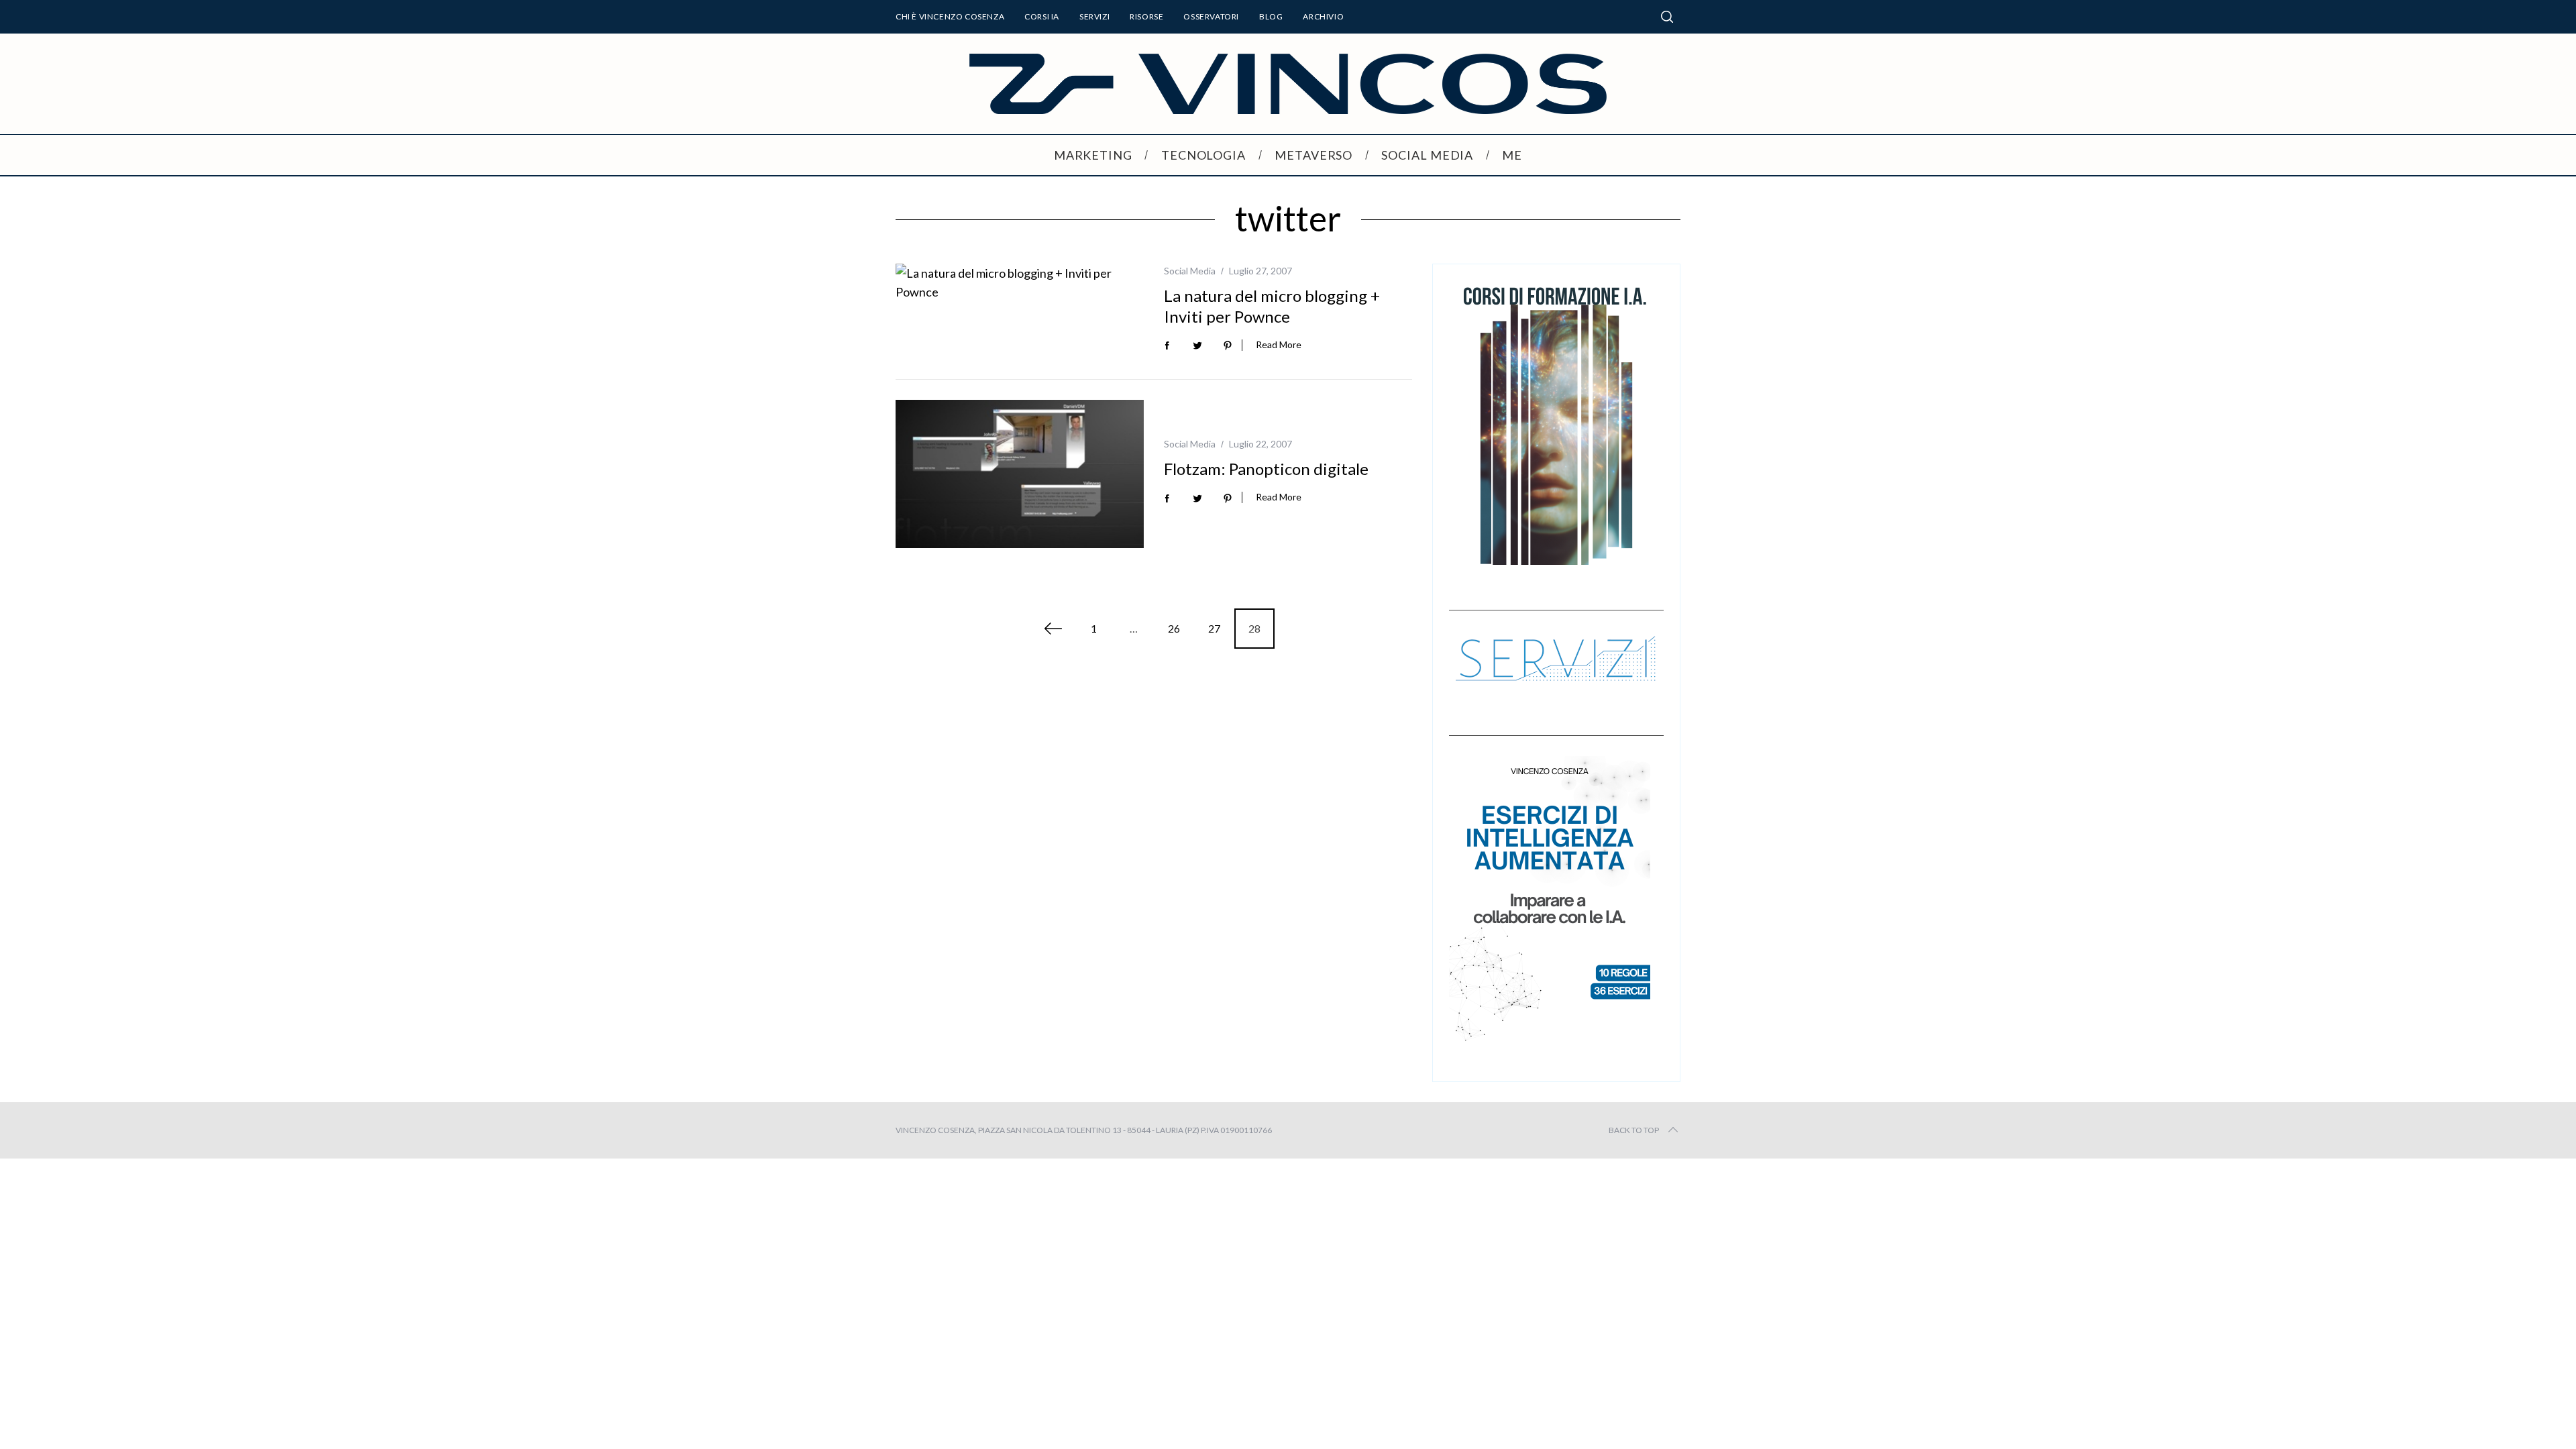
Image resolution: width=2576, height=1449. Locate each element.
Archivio (1323, 16)
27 (1214, 628)
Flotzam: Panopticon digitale (1266, 469)
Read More (1279, 345)
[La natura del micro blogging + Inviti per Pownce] (1020, 282)
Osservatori (1211, 16)
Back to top (1634, 1130)
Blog (1271, 16)
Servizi (1094, 16)
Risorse (1146, 16)
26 (1174, 628)
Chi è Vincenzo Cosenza (950, 16)
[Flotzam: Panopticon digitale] (1020, 474)
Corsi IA (1042, 16)
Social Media (1190, 271)
